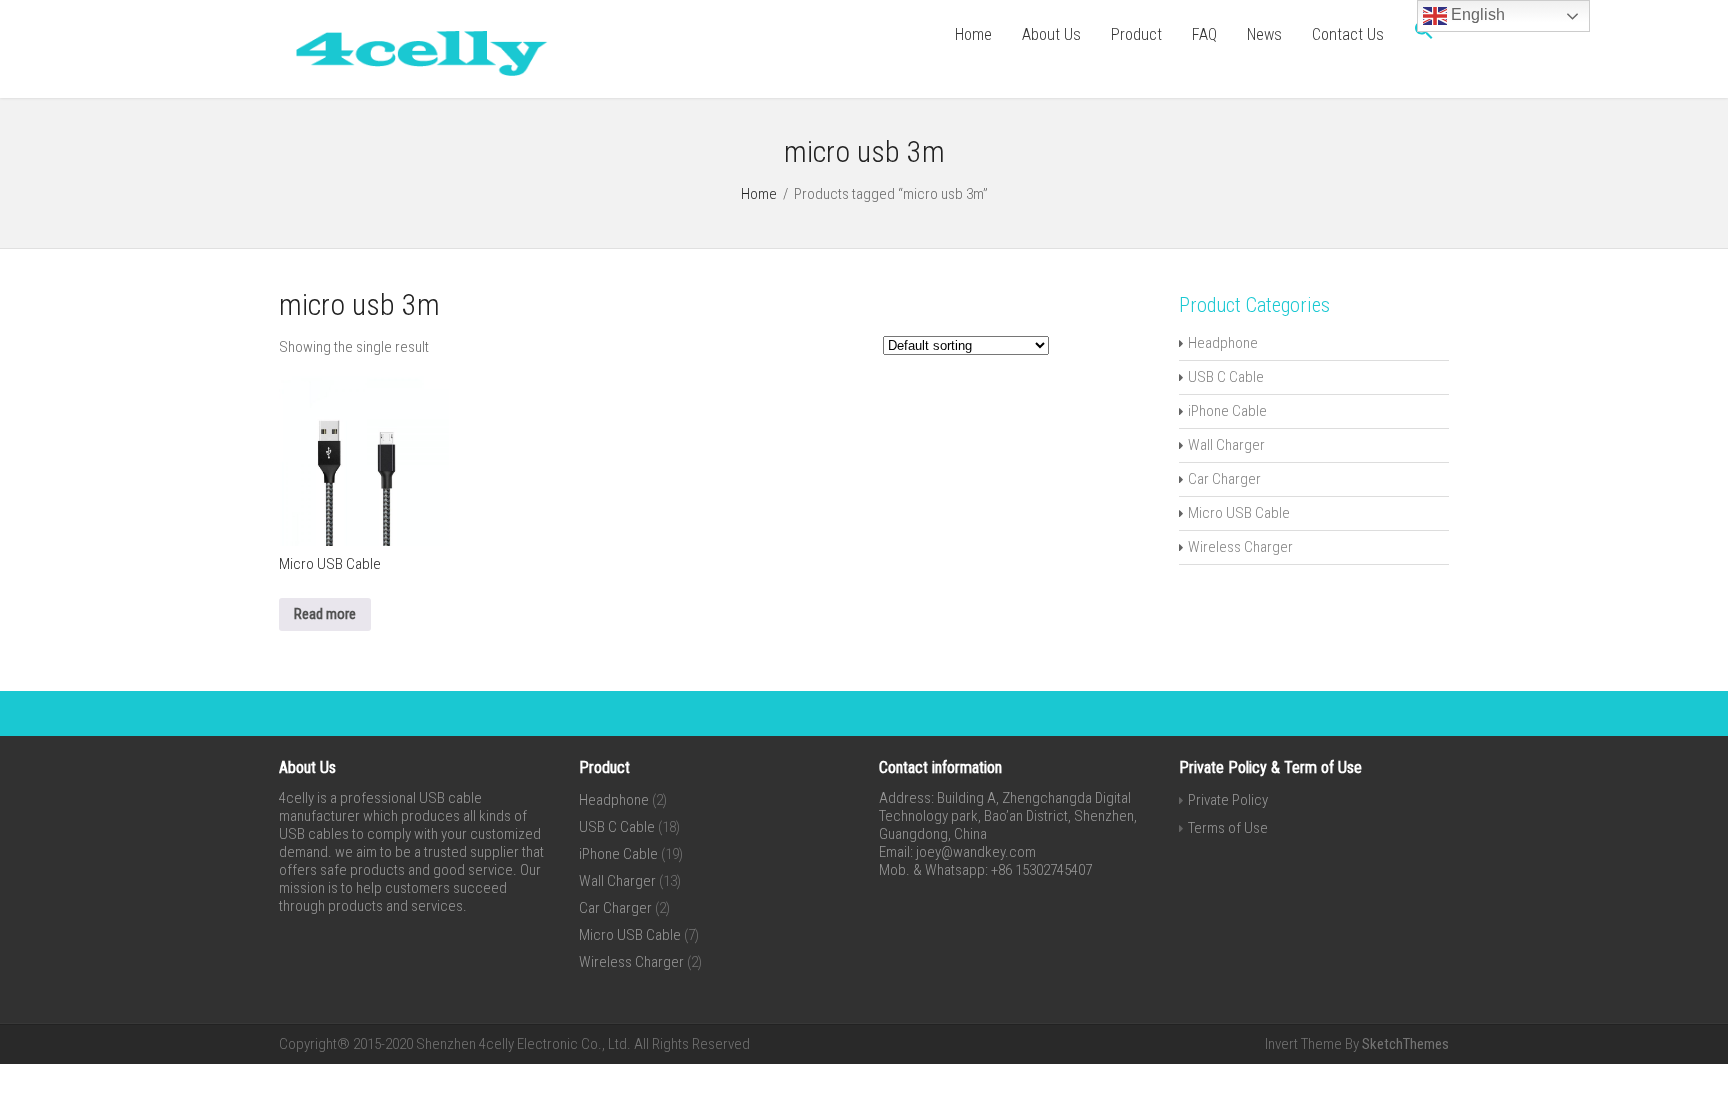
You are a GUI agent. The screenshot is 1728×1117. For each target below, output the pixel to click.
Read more (325, 614)
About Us (1051, 34)
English (1476, 14)
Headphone (1223, 343)
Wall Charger (1226, 445)
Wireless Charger (1240, 547)
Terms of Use (1228, 828)
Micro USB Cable (1239, 513)
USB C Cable (1226, 377)
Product (1136, 34)
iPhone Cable (1227, 411)
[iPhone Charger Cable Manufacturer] (414, 80)
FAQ (1204, 34)
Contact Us (1348, 34)
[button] (1424, 35)
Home (973, 34)
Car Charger (1224, 479)
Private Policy (1228, 800)
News (1264, 34)
